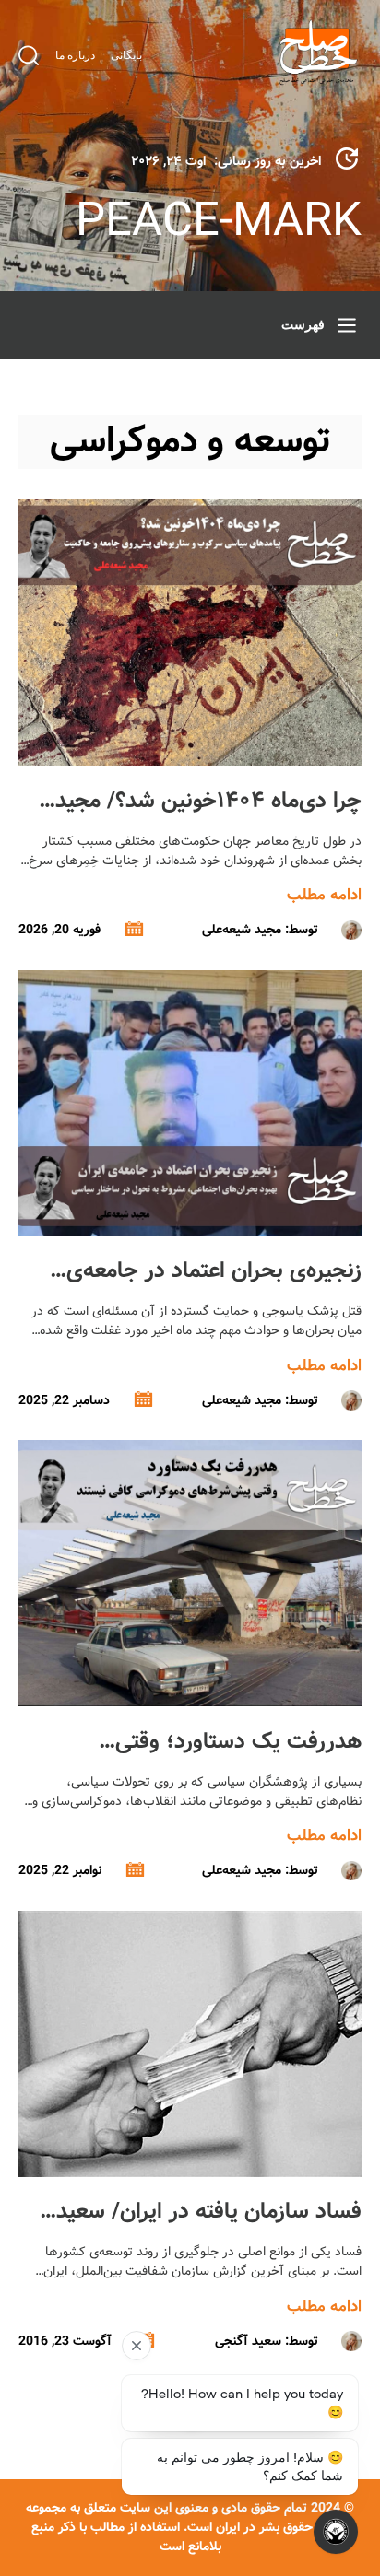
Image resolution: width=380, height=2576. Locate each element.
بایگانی (126, 55)
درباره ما (75, 55)
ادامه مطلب (324, 895)
